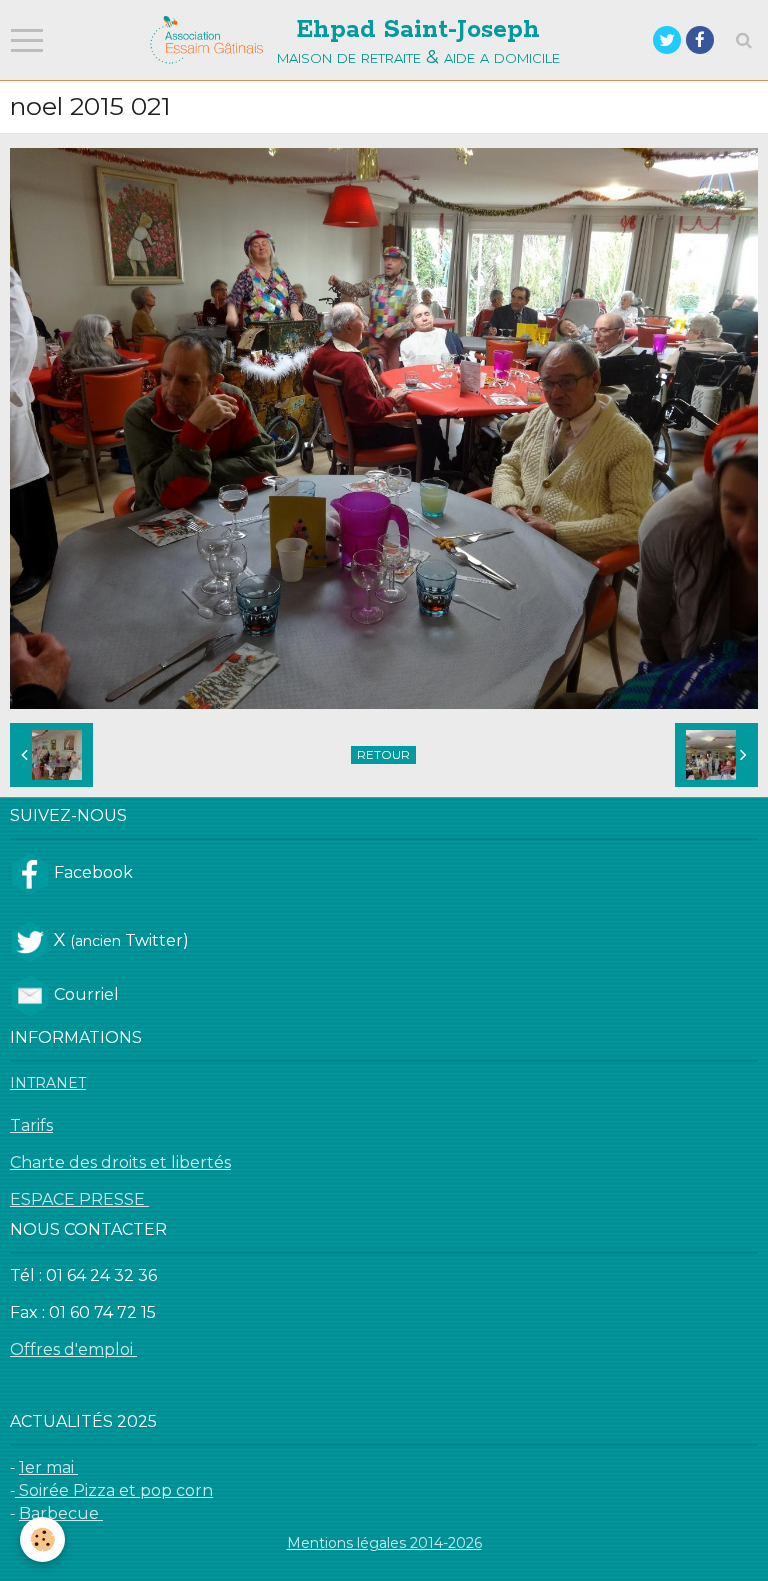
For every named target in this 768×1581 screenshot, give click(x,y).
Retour (383, 754)
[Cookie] (42, 1539)
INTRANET (48, 1083)
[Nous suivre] (30, 872)
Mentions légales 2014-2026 (384, 1543)
